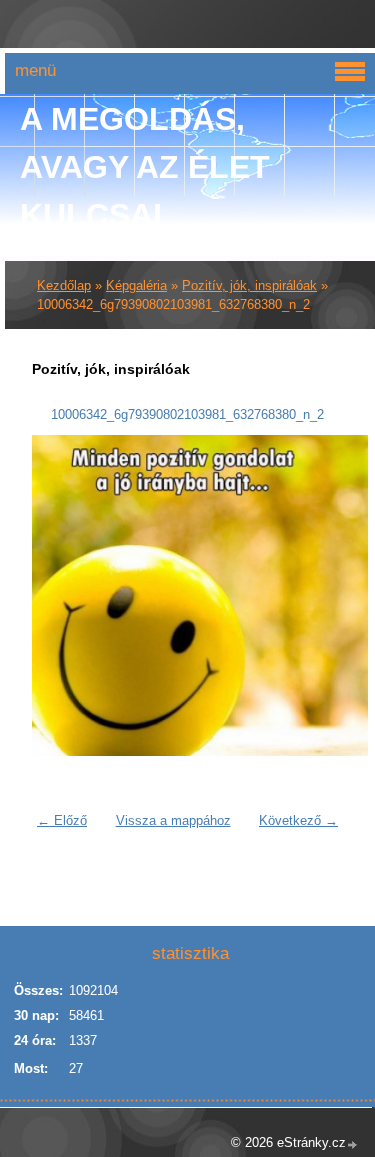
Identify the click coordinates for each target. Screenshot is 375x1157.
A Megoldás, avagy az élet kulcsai (145, 167)
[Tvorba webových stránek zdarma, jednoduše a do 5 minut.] (353, 1144)
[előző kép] (59, 595)
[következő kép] (315, 595)
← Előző (62, 820)
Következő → (298, 820)
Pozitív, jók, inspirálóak (249, 285)
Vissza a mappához (173, 820)
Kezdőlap (64, 285)
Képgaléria (136, 285)
